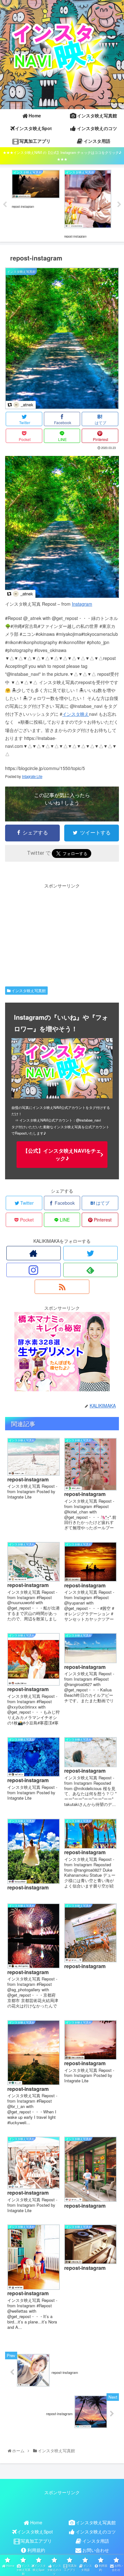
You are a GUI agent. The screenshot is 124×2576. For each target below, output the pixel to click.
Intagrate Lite (32, 776)
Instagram (82, 604)
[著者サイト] (34, 1253)
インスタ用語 (96, 2541)
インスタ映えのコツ (96, 2532)
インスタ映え (76, 714)
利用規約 (36, 2550)
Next (119, 205)
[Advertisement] (62, 934)
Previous (5, 205)
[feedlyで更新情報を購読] (91, 1270)
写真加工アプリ (36, 2541)
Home (36, 2522)
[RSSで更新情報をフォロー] (62, 1287)
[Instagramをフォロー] (34, 1270)
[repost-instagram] (62, 596)
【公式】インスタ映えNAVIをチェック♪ (62, 1154)
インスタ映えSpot (35, 2532)
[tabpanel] (36, 204)
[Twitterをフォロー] (91, 1253)
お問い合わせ (96, 2550)
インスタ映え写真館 (28, 990)
